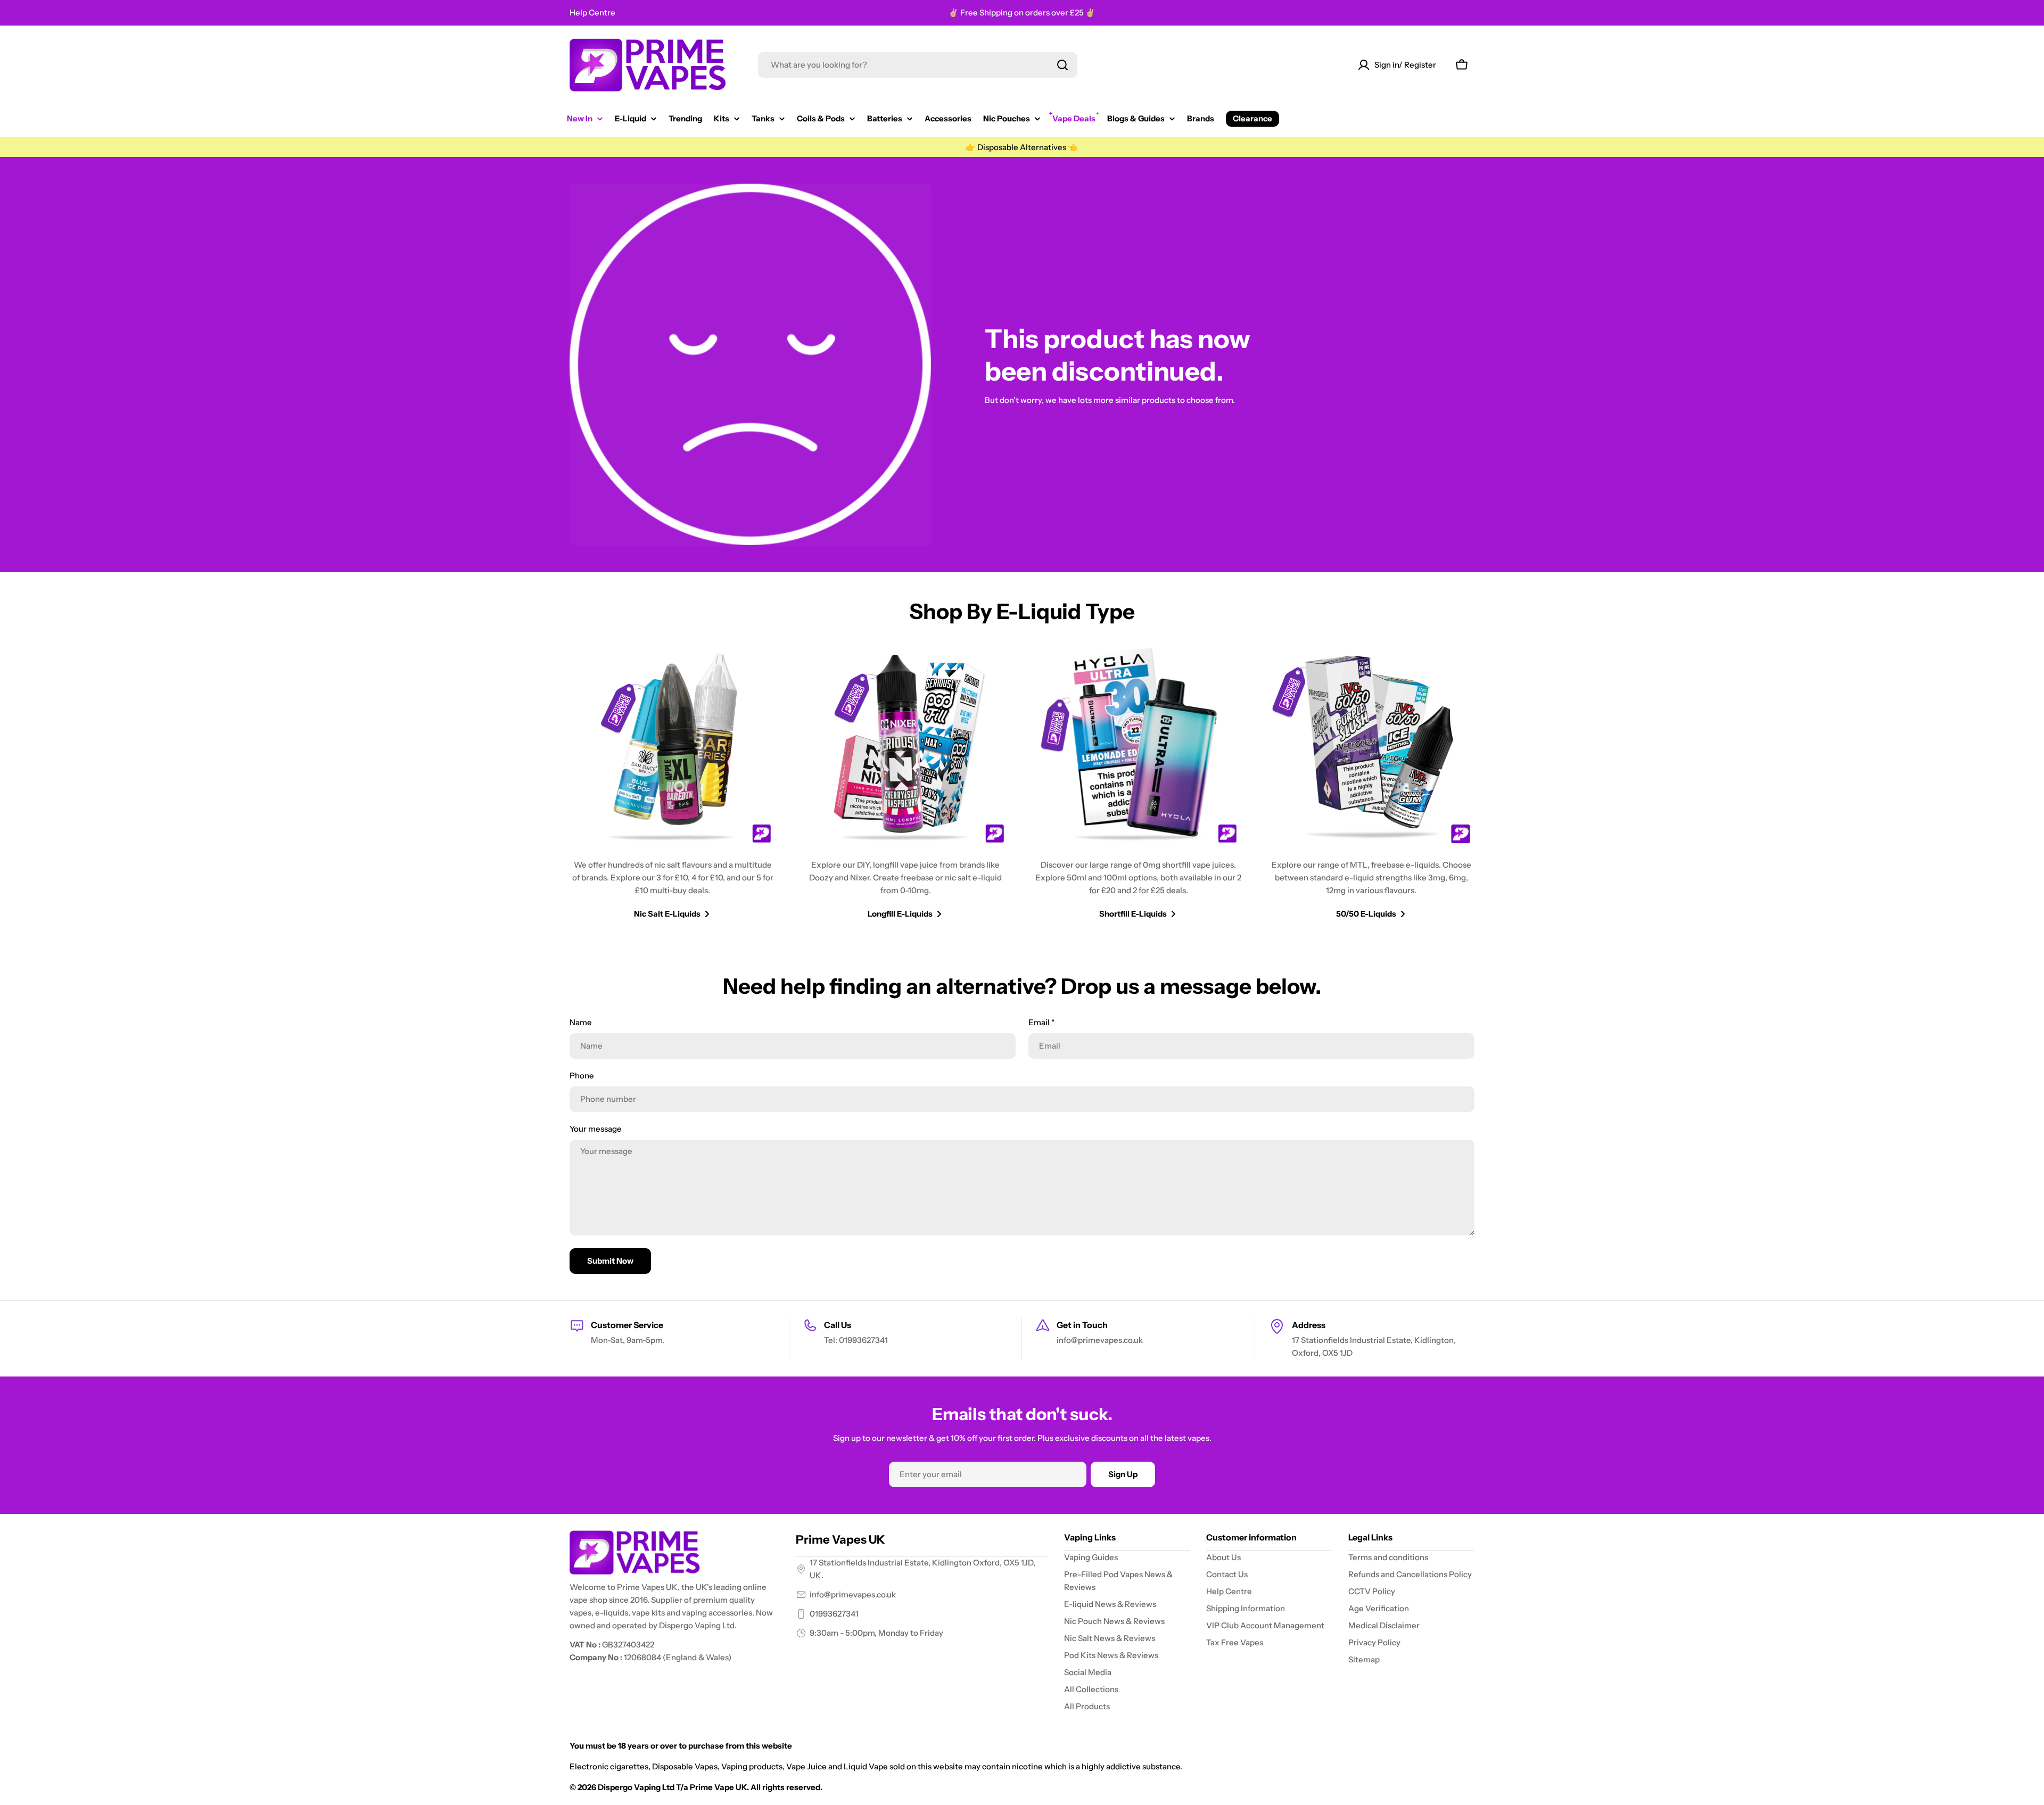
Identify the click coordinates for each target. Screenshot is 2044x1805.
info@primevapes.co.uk (853, 1594)
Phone (582, 1075)
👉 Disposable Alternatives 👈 (1022, 147)
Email (1041, 1022)
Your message (596, 1129)
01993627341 (834, 1614)
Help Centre (592, 13)
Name (581, 1022)
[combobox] (918, 65)
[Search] (1062, 65)
